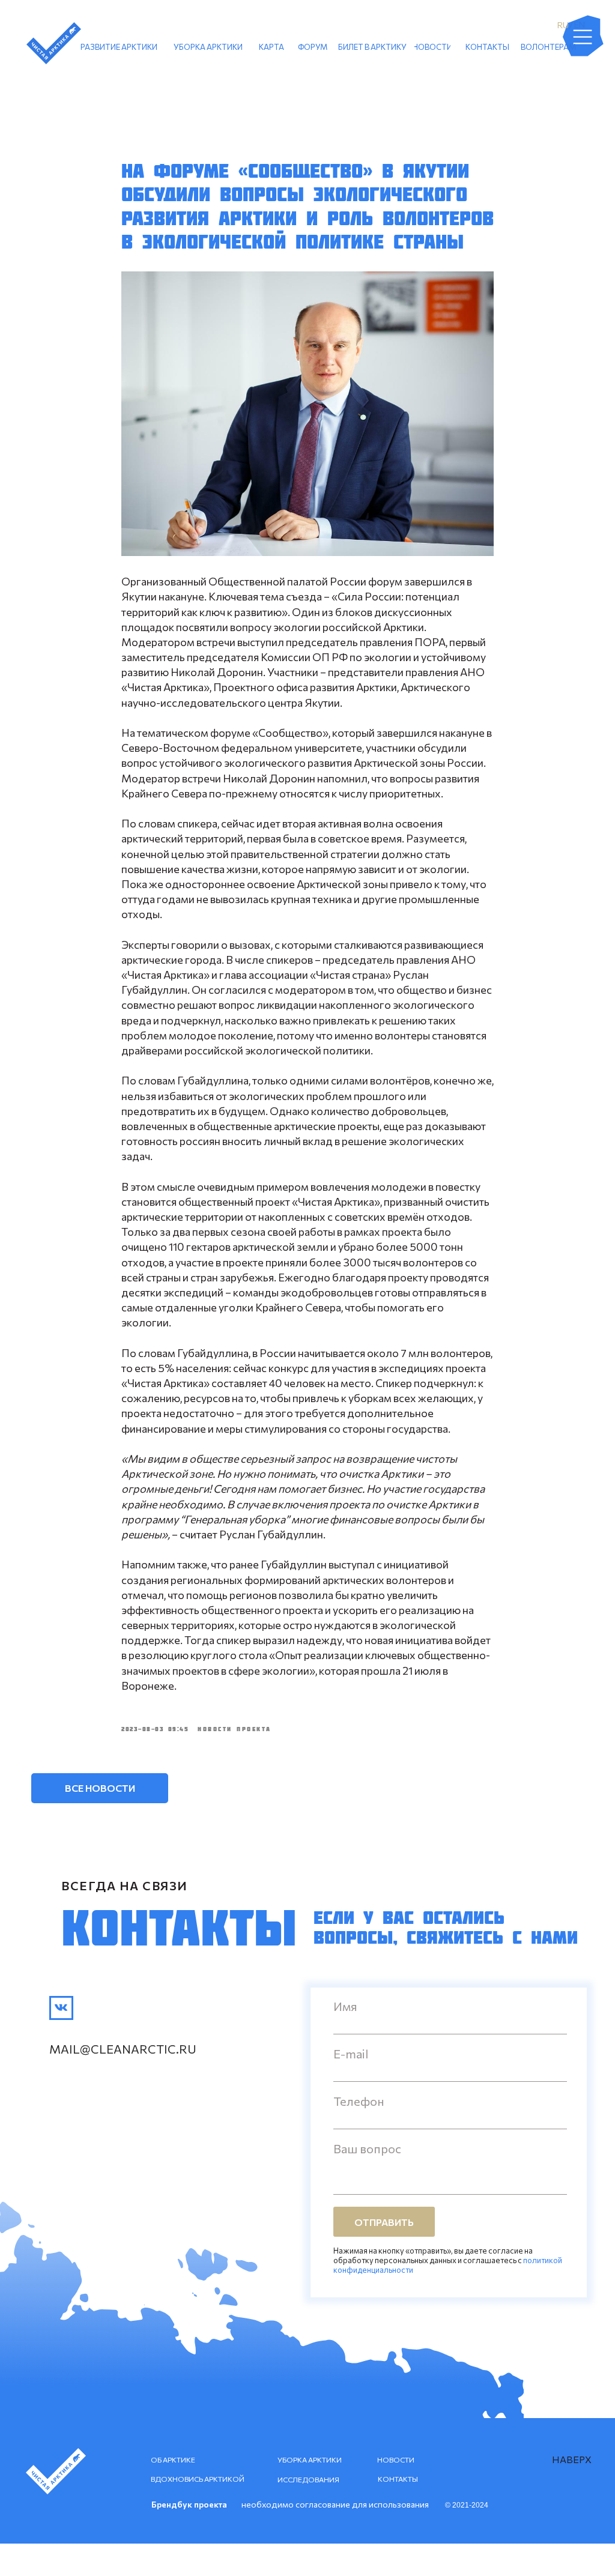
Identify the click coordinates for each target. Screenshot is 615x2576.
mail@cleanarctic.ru (123, 2049)
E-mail (351, 2054)
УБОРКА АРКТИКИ (310, 2460)
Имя (345, 2006)
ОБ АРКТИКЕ (173, 2460)
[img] (61, 2008)
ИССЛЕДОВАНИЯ (308, 2479)
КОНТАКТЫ (398, 2479)
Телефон (359, 2101)
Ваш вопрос (367, 2148)
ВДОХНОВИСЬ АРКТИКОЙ (198, 2479)
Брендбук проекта (189, 2504)
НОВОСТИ (396, 2460)
